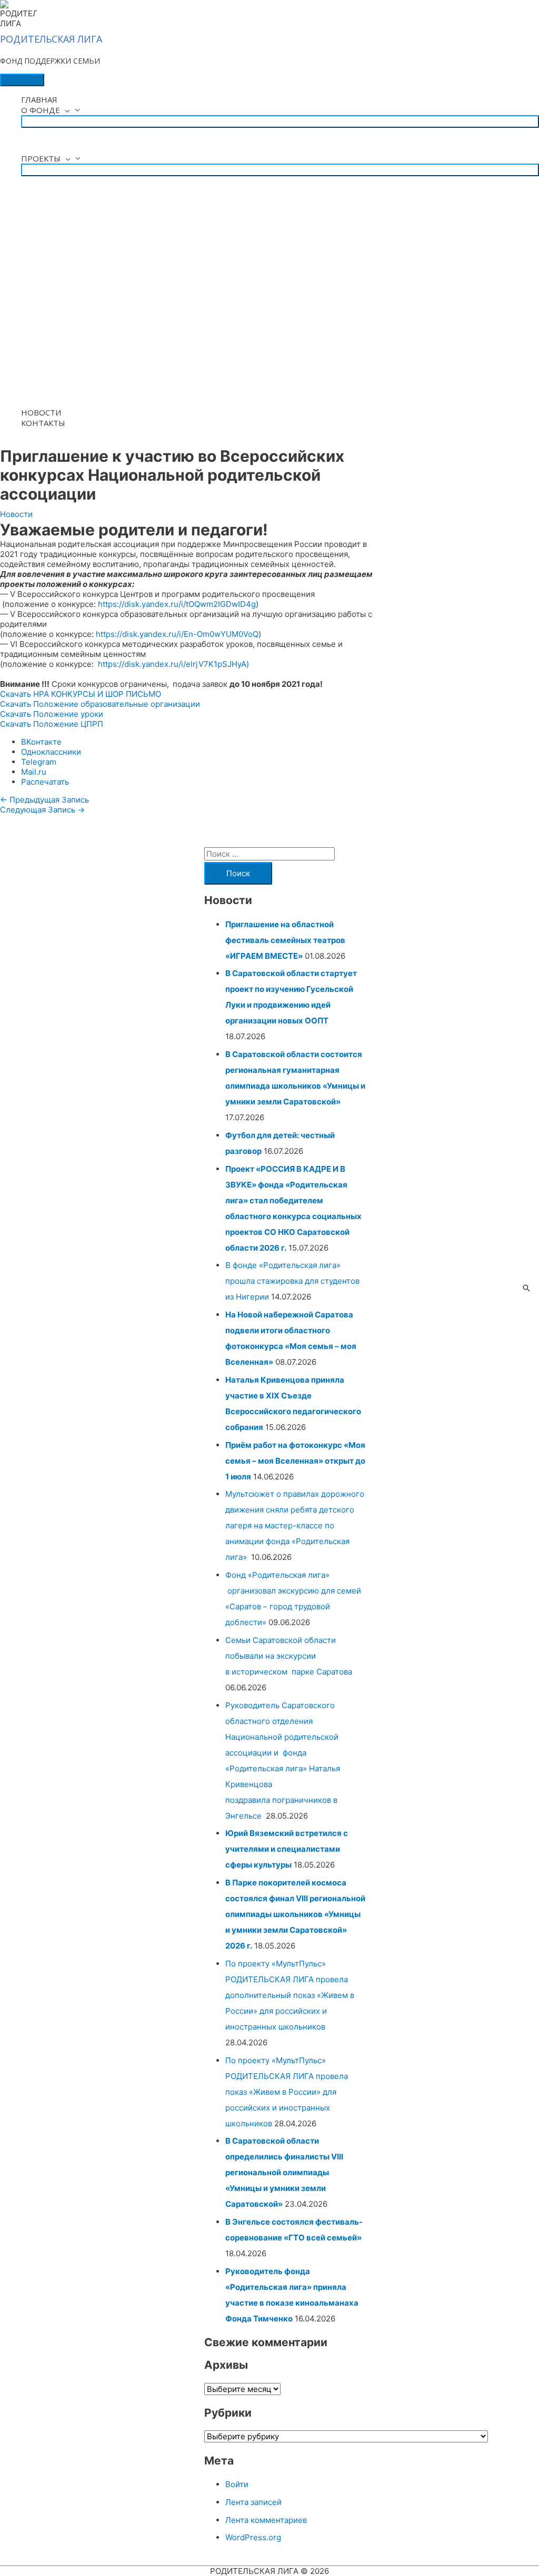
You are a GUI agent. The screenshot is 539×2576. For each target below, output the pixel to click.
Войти (237, 2484)
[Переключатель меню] (280, 121)
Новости (16, 514)
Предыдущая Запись (44, 800)
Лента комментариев (266, 2520)
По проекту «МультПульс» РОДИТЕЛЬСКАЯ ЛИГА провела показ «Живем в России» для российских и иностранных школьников (287, 2092)
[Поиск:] (269, 854)
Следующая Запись (42, 810)
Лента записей (253, 2502)
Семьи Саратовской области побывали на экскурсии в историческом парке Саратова (290, 1656)
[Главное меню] (22, 80)
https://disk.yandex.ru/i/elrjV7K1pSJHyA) (173, 664)
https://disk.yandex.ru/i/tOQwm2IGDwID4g (177, 604)
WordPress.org (253, 2537)
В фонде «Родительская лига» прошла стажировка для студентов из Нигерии (292, 1281)
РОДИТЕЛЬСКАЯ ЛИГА (51, 39)
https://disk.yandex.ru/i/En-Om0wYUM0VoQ (177, 634)
